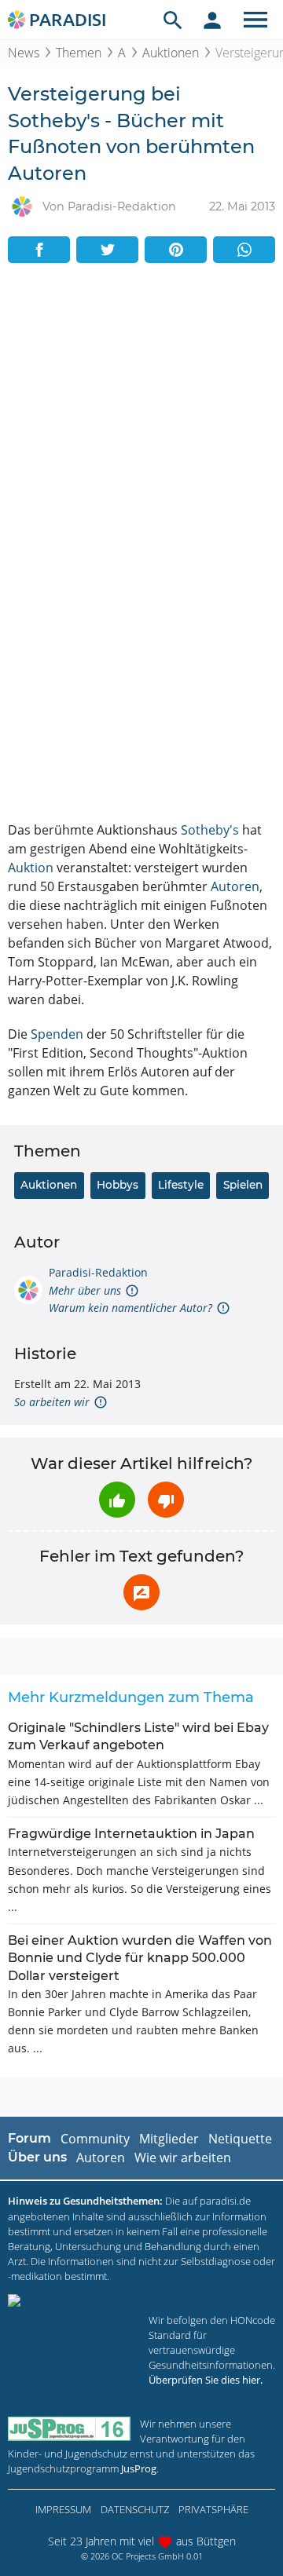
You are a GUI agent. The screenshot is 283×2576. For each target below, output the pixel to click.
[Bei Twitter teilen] (107, 250)
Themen (79, 53)
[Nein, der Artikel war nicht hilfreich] (166, 1500)
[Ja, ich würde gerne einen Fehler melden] (141, 1592)
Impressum (63, 2509)
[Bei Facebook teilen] (39, 250)
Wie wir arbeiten (183, 2158)
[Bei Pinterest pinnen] (176, 250)
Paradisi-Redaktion (98, 1272)
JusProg (139, 2468)
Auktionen (171, 53)
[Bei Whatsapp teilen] (244, 250)
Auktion (31, 868)
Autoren (235, 886)
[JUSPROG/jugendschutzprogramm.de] (69, 2429)
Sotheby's (210, 830)
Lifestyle (181, 1185)
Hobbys (118, 1185)
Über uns (37, 2157)
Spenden (57, 1034)
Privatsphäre (213, 2509)
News (24, 53)
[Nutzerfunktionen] (212, 20)
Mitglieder (169, 2139)
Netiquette (240, 2139)
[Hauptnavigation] (255, 20)
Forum (29, 2138)
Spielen (243, 1185)
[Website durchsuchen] (173, 20)
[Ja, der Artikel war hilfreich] (117, 1500)
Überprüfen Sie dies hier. (206, 2380)
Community (95, 2139)
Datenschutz (135, 2509)
